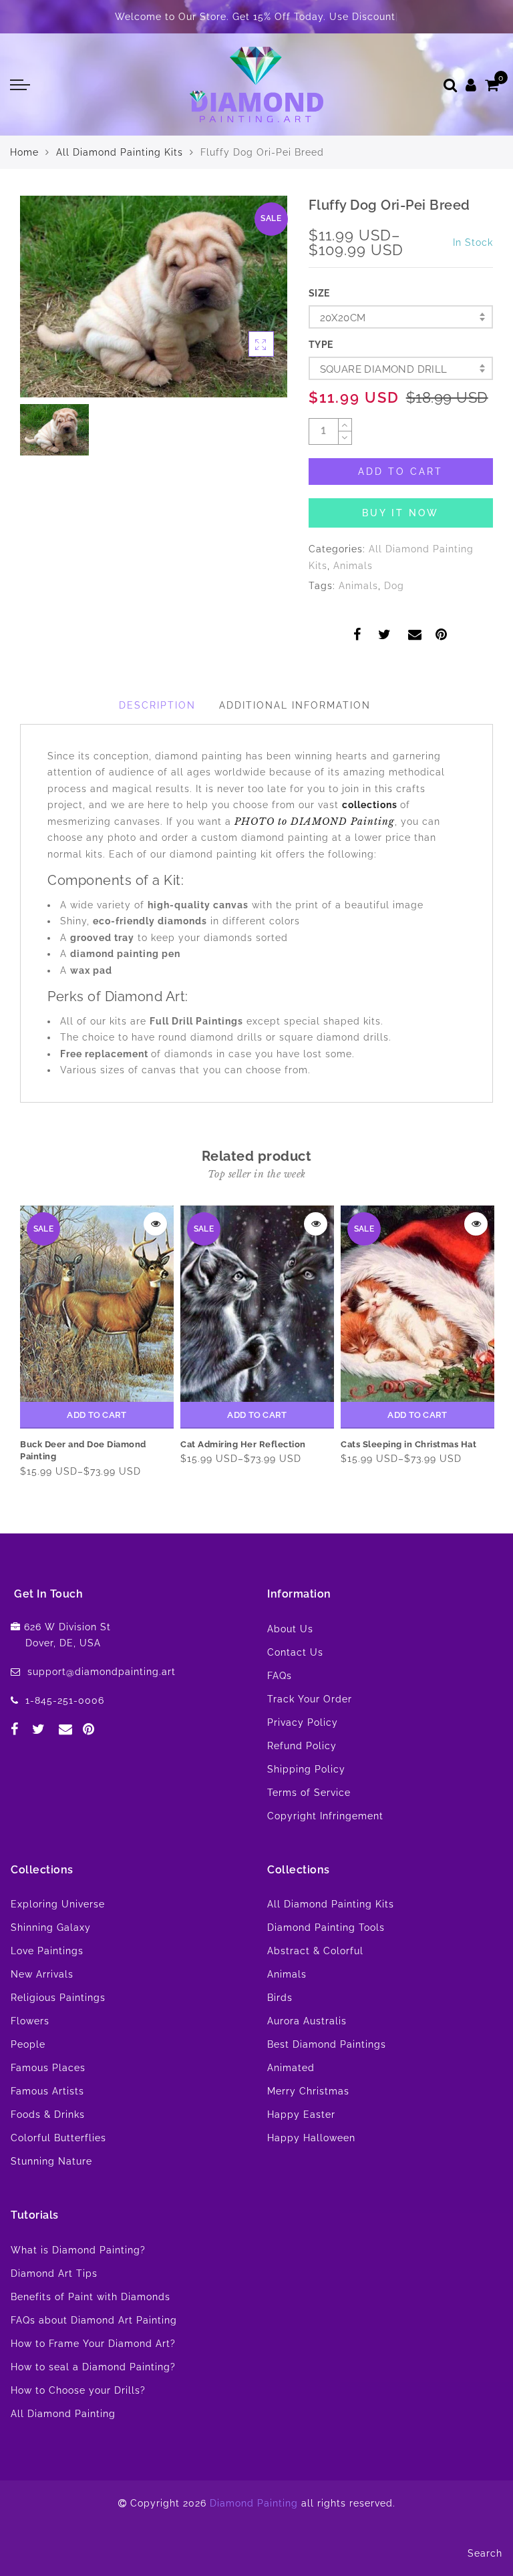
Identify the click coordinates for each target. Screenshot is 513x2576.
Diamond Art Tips (54, 2273)
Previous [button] (18, 1347)
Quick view (155, 1224)
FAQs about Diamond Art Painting (94, 2320)
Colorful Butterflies (58, 2138)
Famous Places (48, 2068)
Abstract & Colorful (315, 1951)
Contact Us (295, 1652)
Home (24, 152)
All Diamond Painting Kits (120, 152)
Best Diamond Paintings (327, 2044)
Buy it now (400, 513)
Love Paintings (47, 1951)
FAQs (280, 1676)
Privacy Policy (303, 1722)
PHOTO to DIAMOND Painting (315, 821)
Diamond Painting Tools (326, 1927)
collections (371, 805)
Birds (280, 1998)
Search (485, 2553)
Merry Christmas (308, 2091)
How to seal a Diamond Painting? (93, 2367)
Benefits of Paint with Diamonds (91, 2297)
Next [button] (478, 1347)
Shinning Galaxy (51, 1927)
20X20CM (343, 318)
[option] (154, 297)
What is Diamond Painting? (78, 2250)
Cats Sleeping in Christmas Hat (408, 1444)
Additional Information (295, 705)
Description (157, 705)
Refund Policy (302, 1746)
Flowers (30, 2021)
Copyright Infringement (325, 1816)
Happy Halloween (311, 2138)
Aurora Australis (307, 2021)
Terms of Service (309, 1793)
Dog (394, 586)
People (28, 2044)
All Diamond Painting (63, 2414)
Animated (291, 2068)
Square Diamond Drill (384, 369)
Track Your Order (310, 1699)
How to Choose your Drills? (78, 2390)
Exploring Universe (58, 1904)
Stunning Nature (51, 2161)
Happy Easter (301, 2114)
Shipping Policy (306, 1769)
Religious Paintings (58, 1998)
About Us (290, 1629)
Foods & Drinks (48, 2114)
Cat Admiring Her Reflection (243, 1444)
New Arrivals (42, 1974)
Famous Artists (47, 2091)
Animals (353, 566)
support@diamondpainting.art (102, 1672)
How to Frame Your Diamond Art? (93, 2344)
